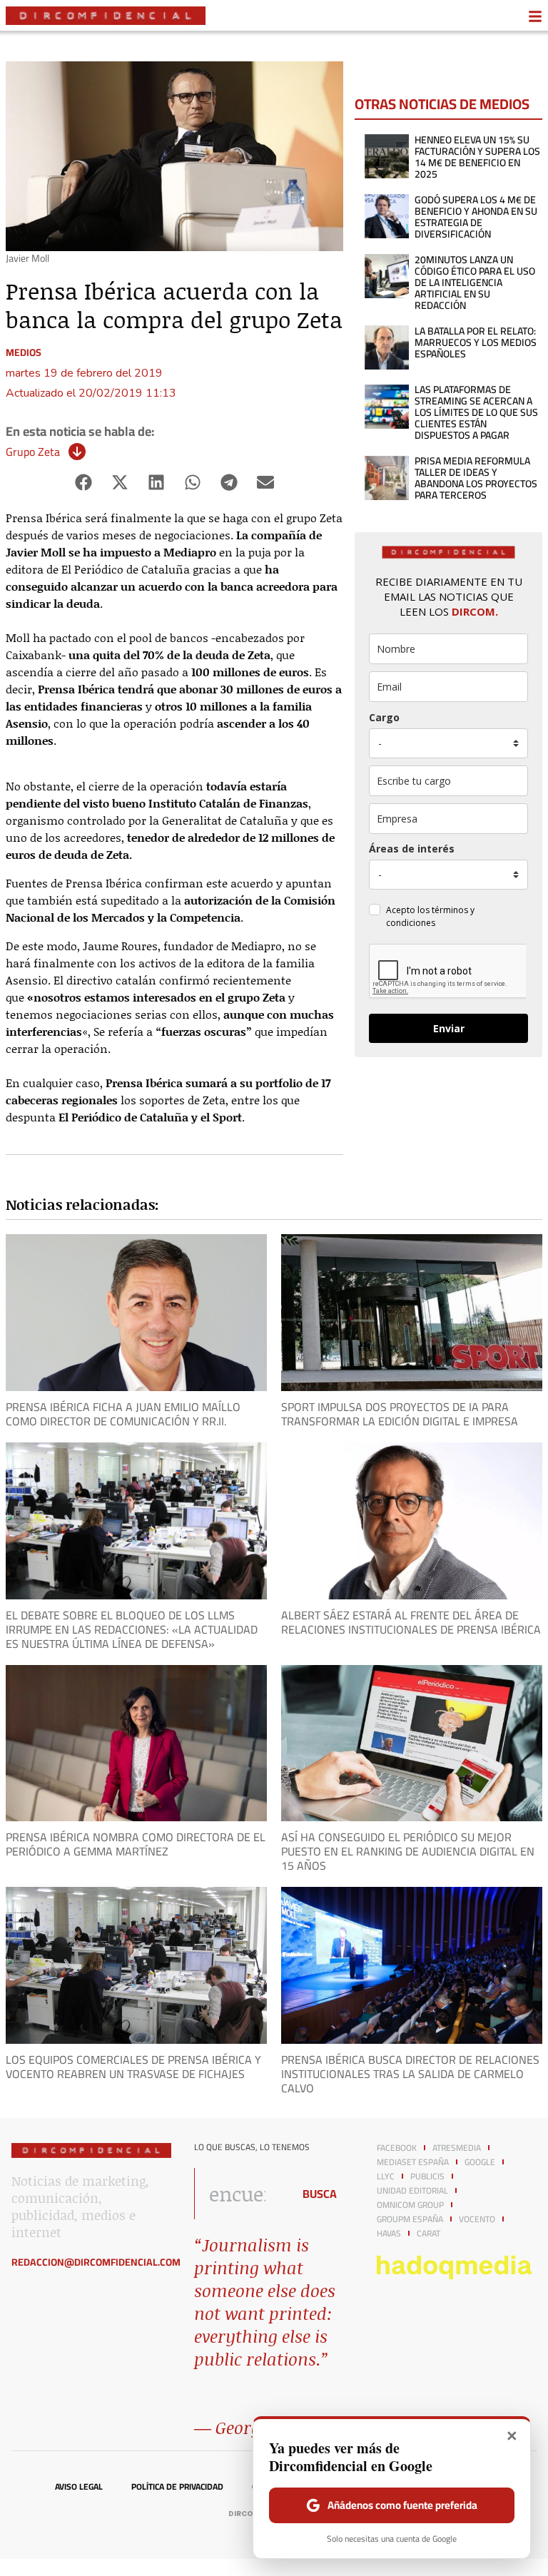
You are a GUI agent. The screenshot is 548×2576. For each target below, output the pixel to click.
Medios (24, 352)
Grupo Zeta (33, 452)
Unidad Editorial (412, 2191)
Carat (428, 2234)
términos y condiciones (430, 916)
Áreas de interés (412, 849)
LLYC (386, 2177)
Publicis (427, 2177)
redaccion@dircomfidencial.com (96, 2262)
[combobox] (240, 2194)
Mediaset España (413, 2162)
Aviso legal (79, 2487)
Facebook (397, 2148)
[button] (84, 482)
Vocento (477, 2219)
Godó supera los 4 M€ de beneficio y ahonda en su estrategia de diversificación (476, 217)
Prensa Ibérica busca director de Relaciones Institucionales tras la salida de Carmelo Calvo (410, 2074)
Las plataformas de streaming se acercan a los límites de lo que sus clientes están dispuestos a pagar (476, 412)
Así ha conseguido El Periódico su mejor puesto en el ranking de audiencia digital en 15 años (408, 1851)
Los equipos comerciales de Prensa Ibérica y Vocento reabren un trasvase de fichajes (133, 2067)
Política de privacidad (177, 2487)
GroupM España (410, 2219)
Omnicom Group (410, 2205)
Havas (389, 2234)
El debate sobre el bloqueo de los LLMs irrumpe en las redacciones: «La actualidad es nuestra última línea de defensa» (132, 1629)
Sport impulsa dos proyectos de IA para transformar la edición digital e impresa (400, 1414)
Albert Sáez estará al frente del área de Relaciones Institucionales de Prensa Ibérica (411, 1622)
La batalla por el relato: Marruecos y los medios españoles (476, 342)
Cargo (384, 717)
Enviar (449, 1028)
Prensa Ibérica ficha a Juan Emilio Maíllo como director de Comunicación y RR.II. (123, 1414)
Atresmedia (457, 2148)
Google (480, 2162)
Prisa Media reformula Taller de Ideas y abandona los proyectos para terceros (476, 478)
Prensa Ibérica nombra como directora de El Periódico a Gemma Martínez (136, 1844)
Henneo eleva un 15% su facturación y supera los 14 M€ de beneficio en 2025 (477, 157)
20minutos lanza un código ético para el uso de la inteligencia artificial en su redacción (475, 282)
